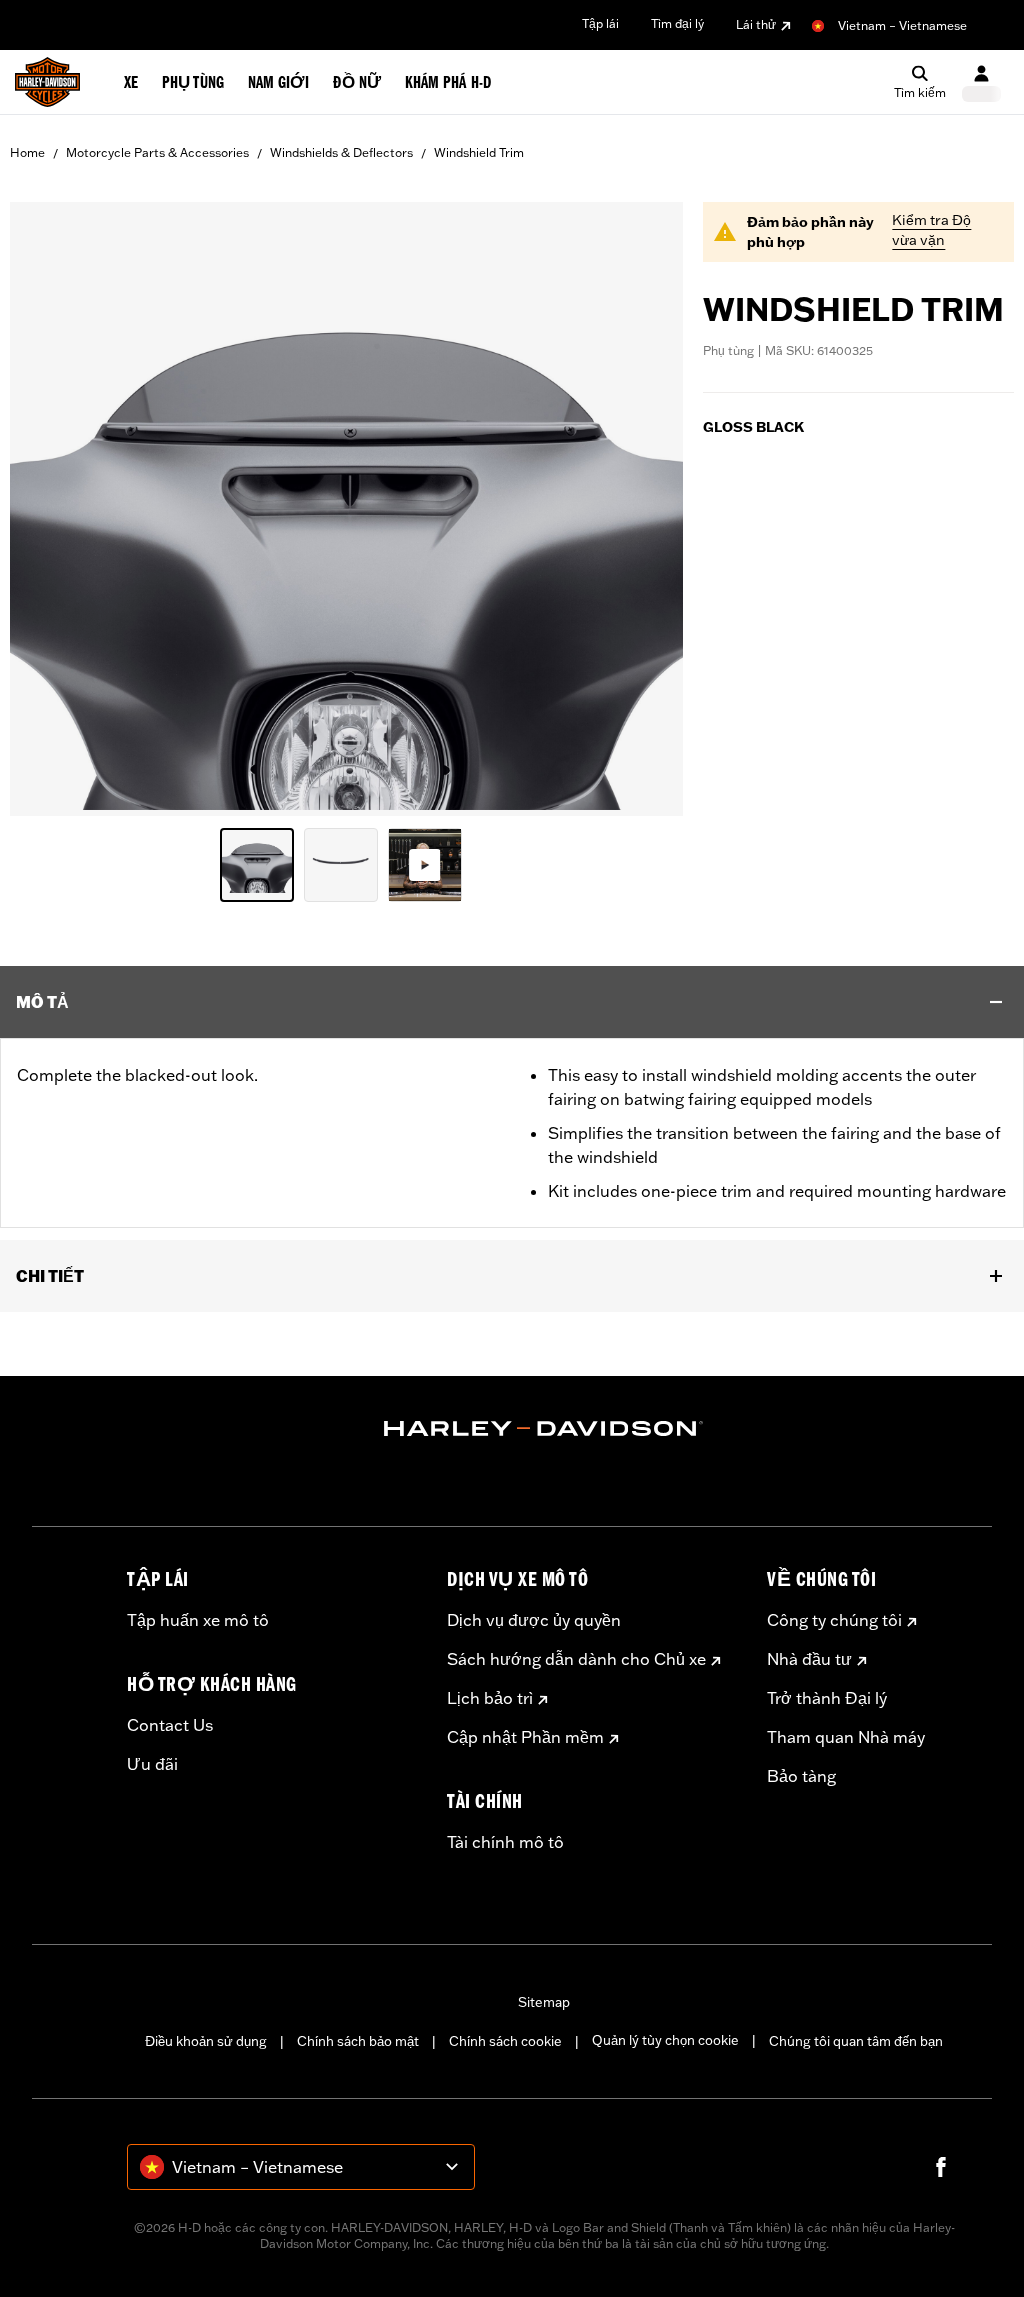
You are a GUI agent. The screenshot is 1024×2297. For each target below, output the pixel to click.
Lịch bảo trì (490, 1698)
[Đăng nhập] (981, 82)
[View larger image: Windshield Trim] (346, 506)
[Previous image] (50, 509)
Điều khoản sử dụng (206, 2041)
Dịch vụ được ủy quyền (534, 1620)
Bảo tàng (801, 1776)
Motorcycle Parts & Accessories (157, 152)
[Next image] (643, 509)
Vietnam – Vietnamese (902, 25)
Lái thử (756, 24)
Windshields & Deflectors (341, 152)
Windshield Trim (479, 152)
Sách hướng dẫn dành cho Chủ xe (576, 1659)
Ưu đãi (152, 1764)
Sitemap (544, 2002)
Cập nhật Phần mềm (525, 1737)
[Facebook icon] (941, 2167)
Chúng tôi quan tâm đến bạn (856, 2041)
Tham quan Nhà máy (846, 1737)
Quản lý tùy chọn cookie (665, 2040)
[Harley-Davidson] (544, 1429)
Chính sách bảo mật (358, 2041)
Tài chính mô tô (505, 1842)
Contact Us (170, 1725)
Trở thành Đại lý (827, 1698)
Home (27, 152)
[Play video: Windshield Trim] (425, 865)
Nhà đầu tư (809, 1659)
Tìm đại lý (677, 23)
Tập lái (600, 23)
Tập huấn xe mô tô (198, 1620)
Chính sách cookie (505, 2041)
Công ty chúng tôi (834, 1620)
